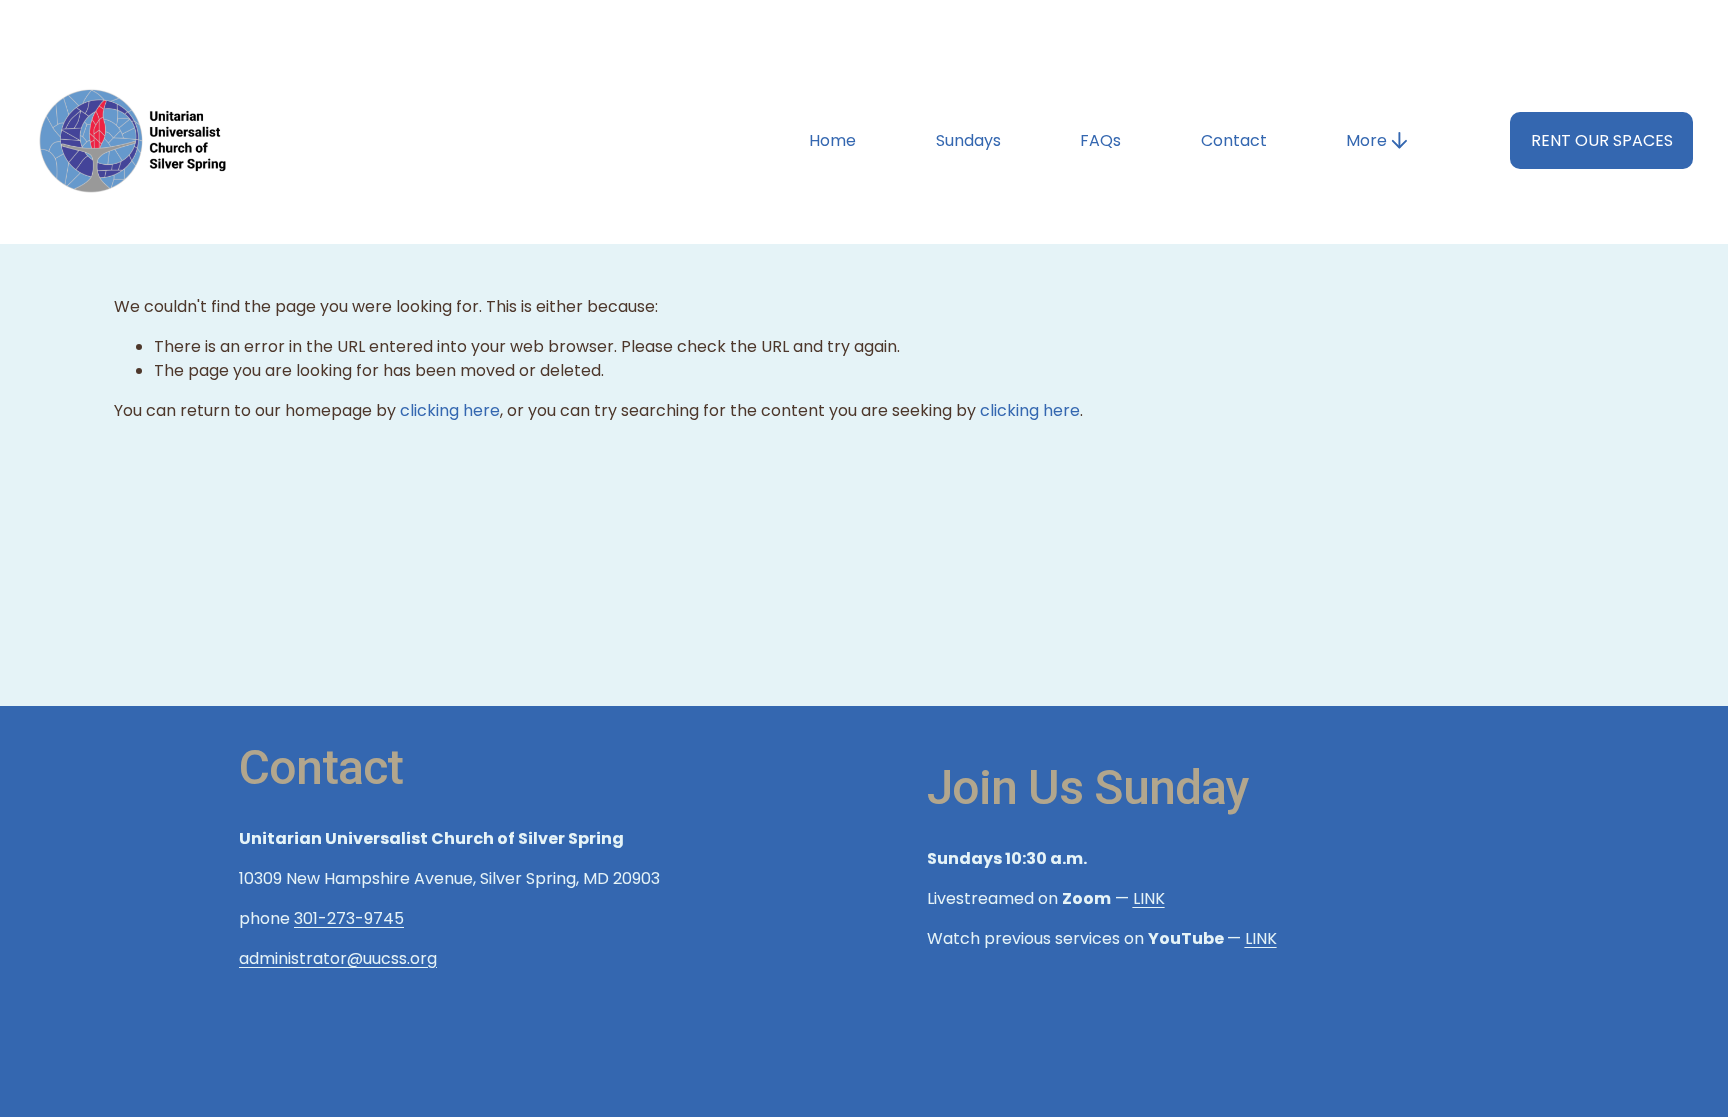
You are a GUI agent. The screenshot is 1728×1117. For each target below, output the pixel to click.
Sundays (968, 140)
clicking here (450, 410)
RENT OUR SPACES (1602, 140)
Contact (1234, 140)
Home (832, 140)
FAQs (1100, 140)
